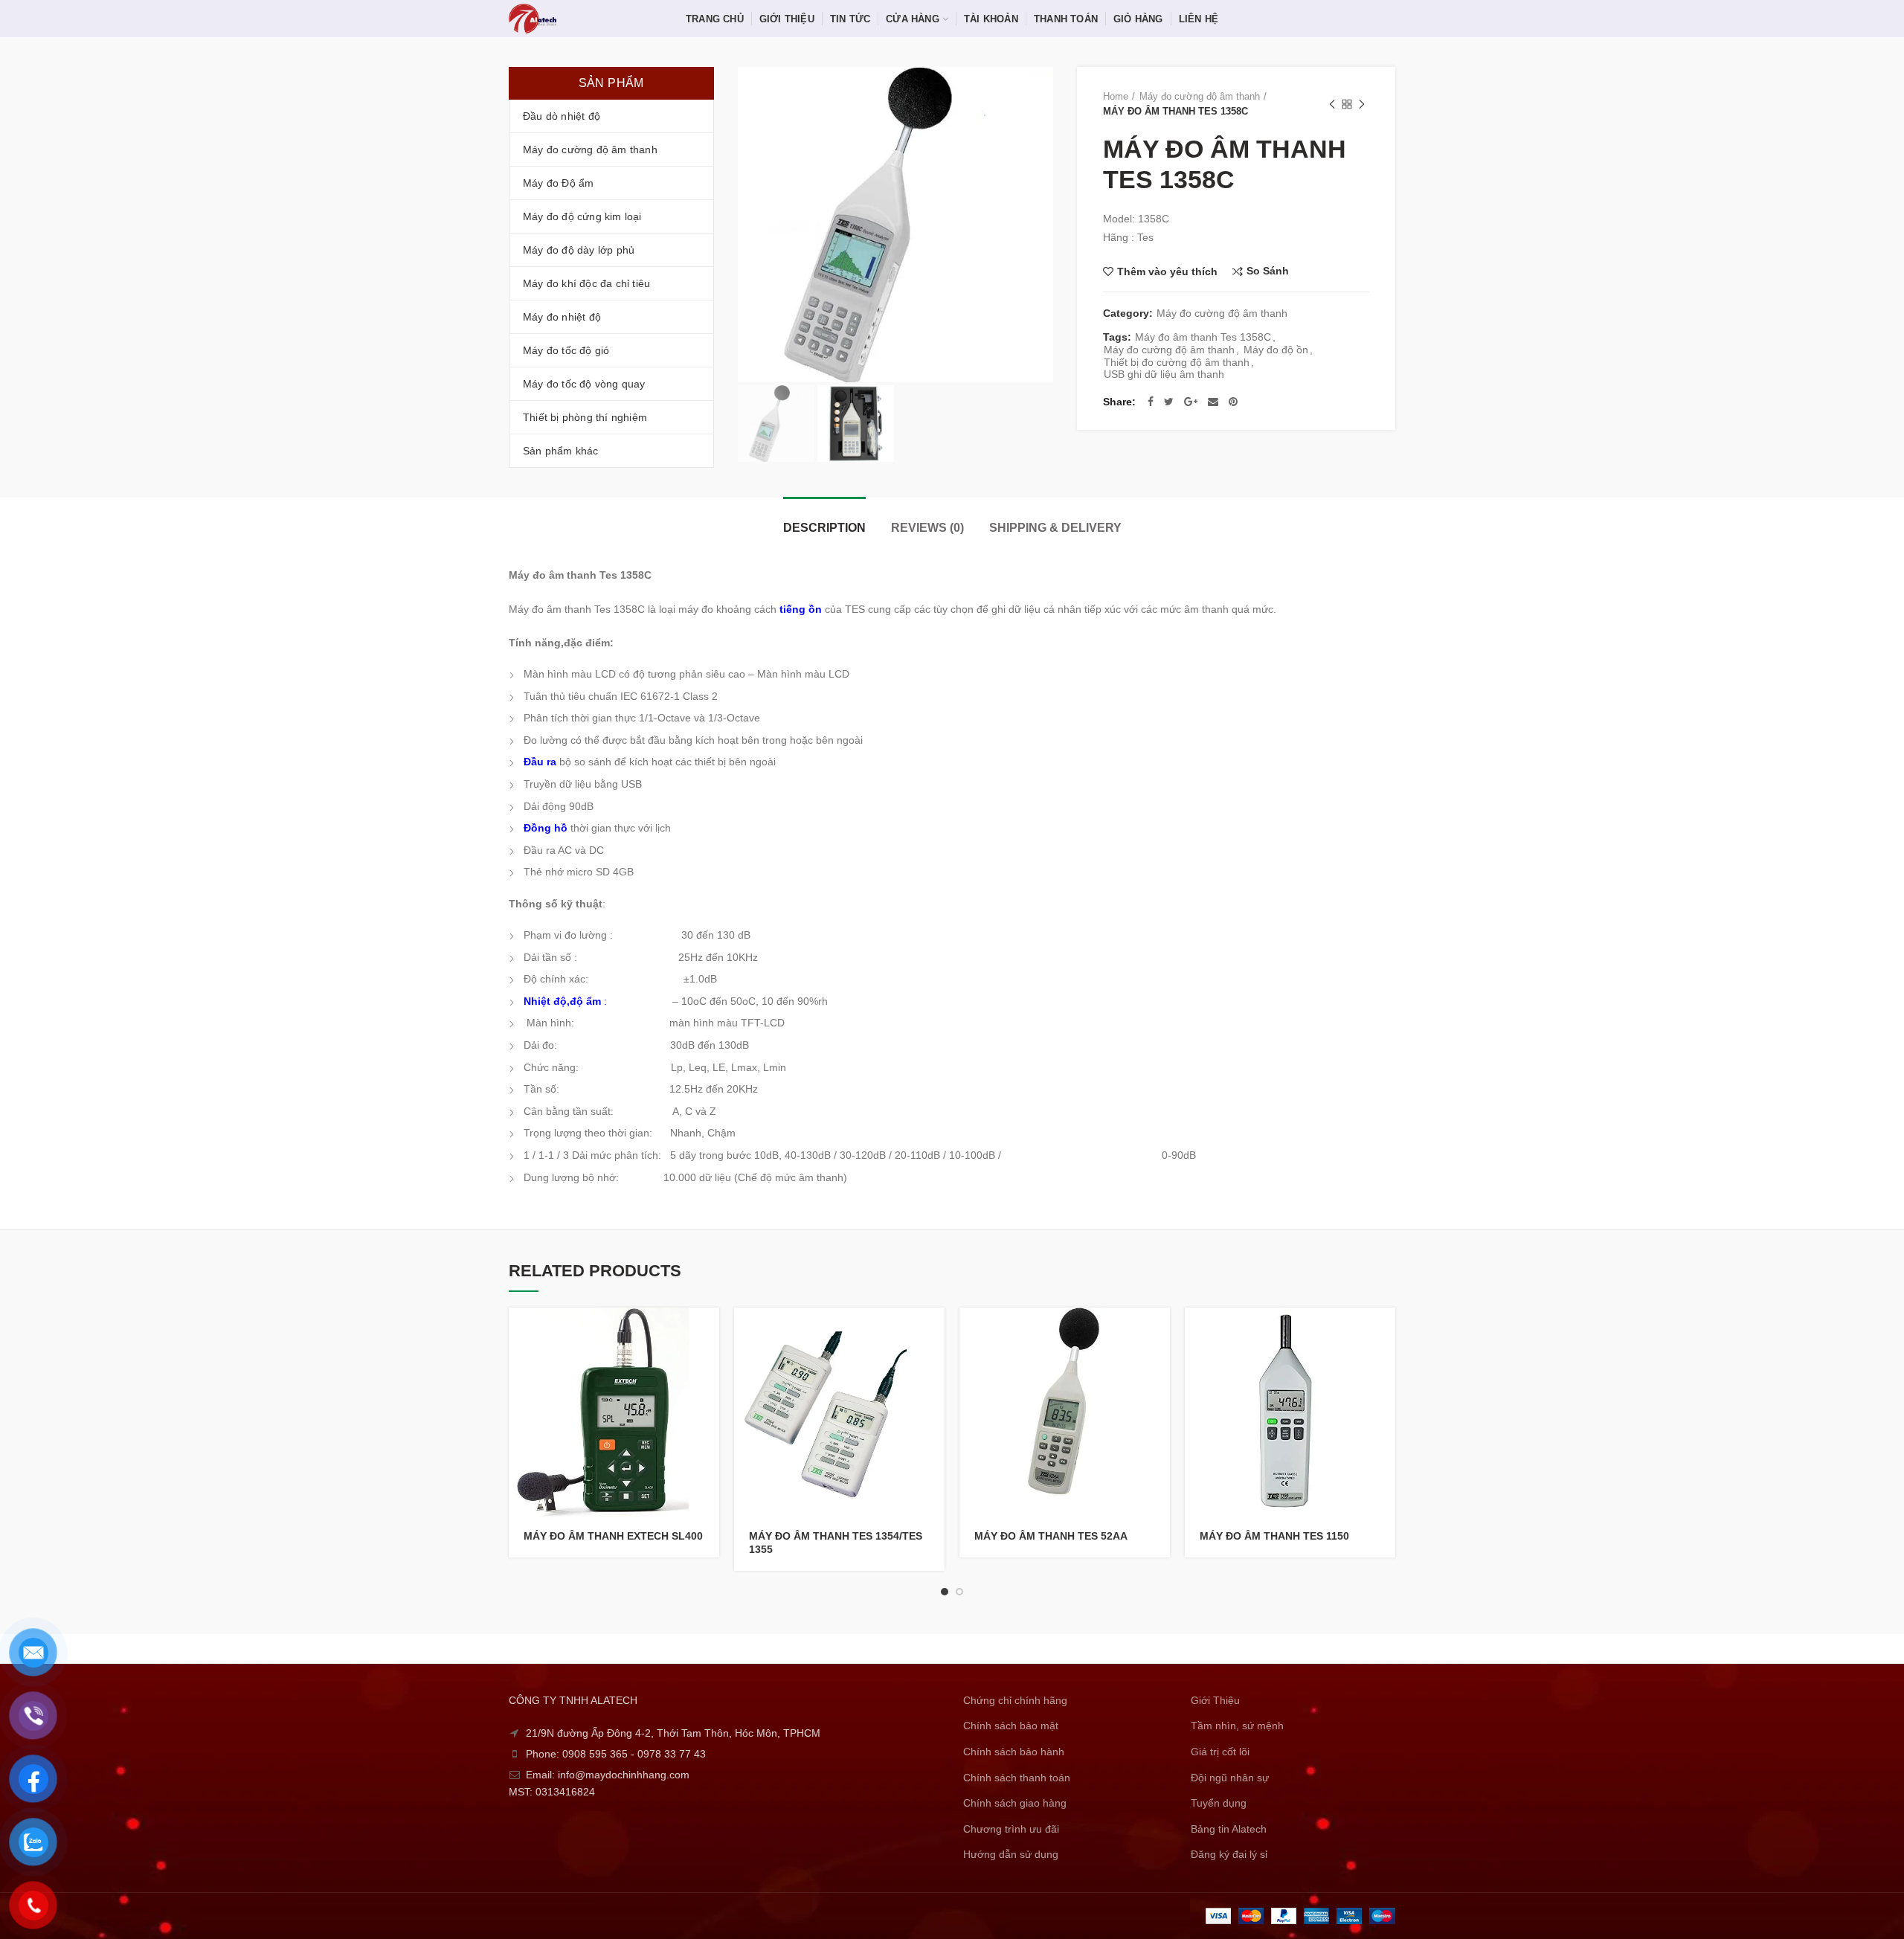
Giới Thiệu (1215, 1700)
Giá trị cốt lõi (1220, 1752)
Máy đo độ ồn (1276, 350)
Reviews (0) (927, 528)
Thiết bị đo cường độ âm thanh (1177, 362)
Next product (1362, 104)
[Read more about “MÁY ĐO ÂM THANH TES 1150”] (1384, 1332)
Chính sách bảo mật (1011, 1726)
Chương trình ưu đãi (1011, 1829)
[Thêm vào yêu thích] (708, 1399)
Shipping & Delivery (1055, 528)
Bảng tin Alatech (1229, 1829)
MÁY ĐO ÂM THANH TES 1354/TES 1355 (836, 1543)
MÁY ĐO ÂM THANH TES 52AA (1051, 1536)
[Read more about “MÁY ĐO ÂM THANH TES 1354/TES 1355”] (933, 1332)
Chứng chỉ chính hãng (1015, 1700)
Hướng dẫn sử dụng (1011, 1854)
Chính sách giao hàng (1015, 1803)
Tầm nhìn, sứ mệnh (1237, 1726)
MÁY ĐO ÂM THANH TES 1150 (1274, 1536)
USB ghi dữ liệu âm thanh (1164, 374)
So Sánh (1268, 271)
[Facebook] (1151, 402)
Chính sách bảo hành (1014, 1752)
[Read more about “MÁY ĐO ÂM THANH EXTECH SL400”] (708, 1332)
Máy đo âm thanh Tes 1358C (1203, 337)
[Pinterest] (1233, 402)
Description (824, 528)
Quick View (708, 1365)
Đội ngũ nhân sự (1230, 1778)
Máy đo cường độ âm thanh (1200, 96)
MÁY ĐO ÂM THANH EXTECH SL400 (613, 1536)
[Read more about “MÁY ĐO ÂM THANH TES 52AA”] (1159, 1332)
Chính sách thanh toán (1017, 1778)
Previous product (1332, 104)
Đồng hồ (546, 828)
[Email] (1213, 402)
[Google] (1191, 402)
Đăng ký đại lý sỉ (1229, 1854)
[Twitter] (1169, 402)
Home (1116, 96)
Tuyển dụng (1219, 1803)
